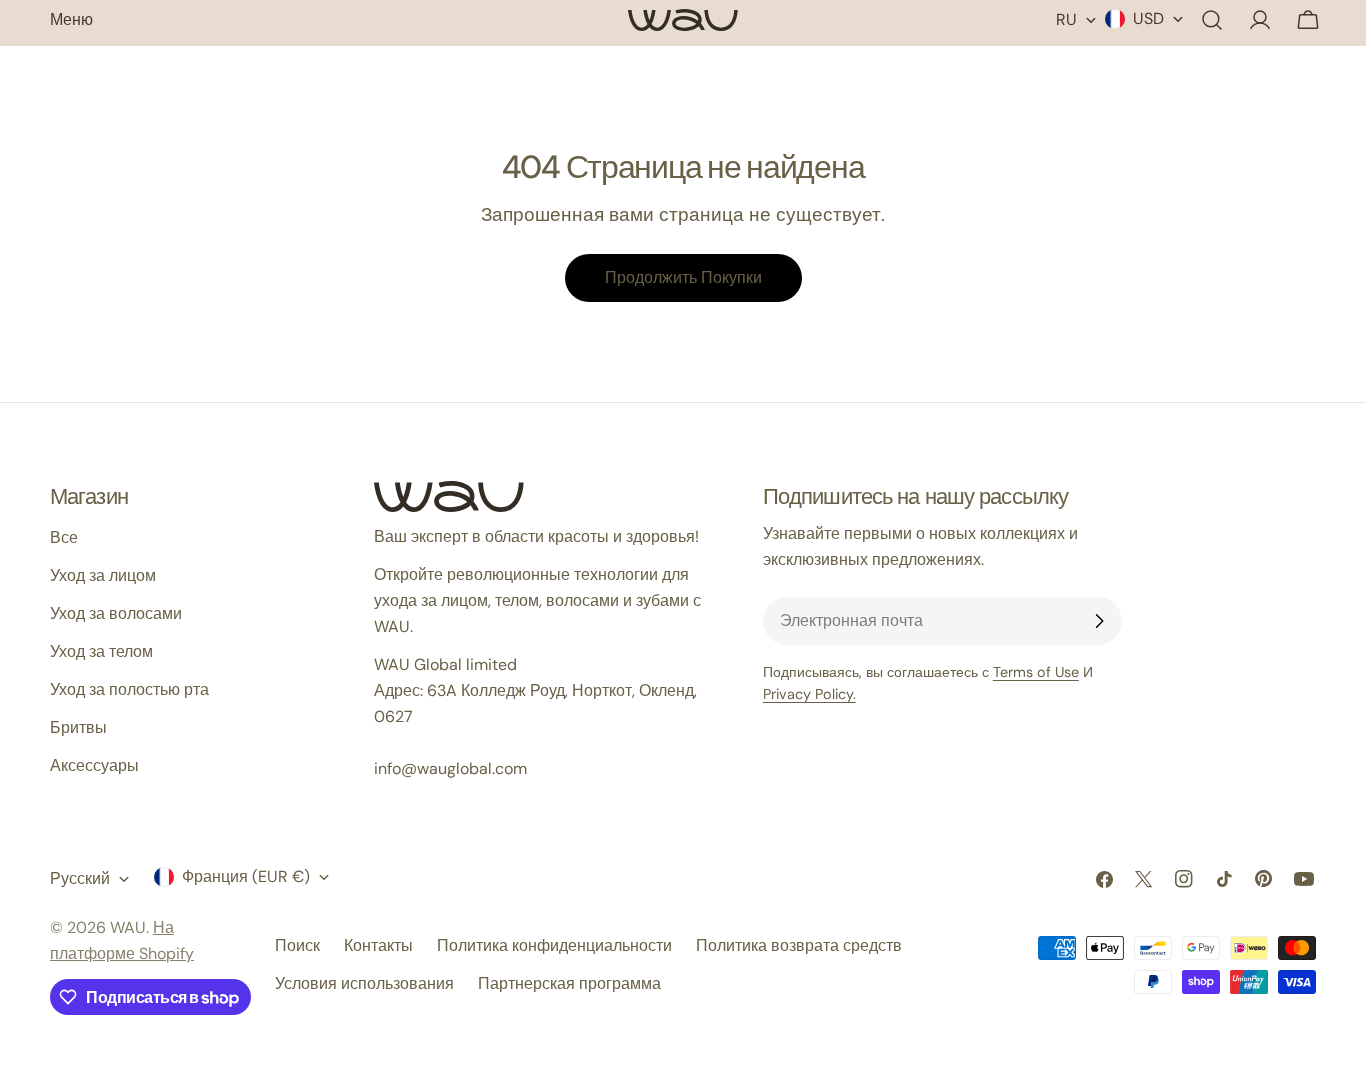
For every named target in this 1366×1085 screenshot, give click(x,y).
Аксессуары (94, 765)
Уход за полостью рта (129, 689)
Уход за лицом (103, 575)
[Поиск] (1212, 20)
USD (1148, 18)
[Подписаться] (1099, 621)
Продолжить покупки (683, 277)
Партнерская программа (569, 983)
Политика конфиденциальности (554, 945)
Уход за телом (101, 651)
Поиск (297, 945)
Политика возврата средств (799, 945)
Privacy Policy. (809, 694)
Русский (80, 878)
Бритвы (78, 727)
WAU (128, 927)
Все (64, 537)
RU (1066, 19)
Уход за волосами (116, 613)
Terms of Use (1036, 672)
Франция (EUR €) (246, 876)
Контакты (378, 945)
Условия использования (364, 983)
